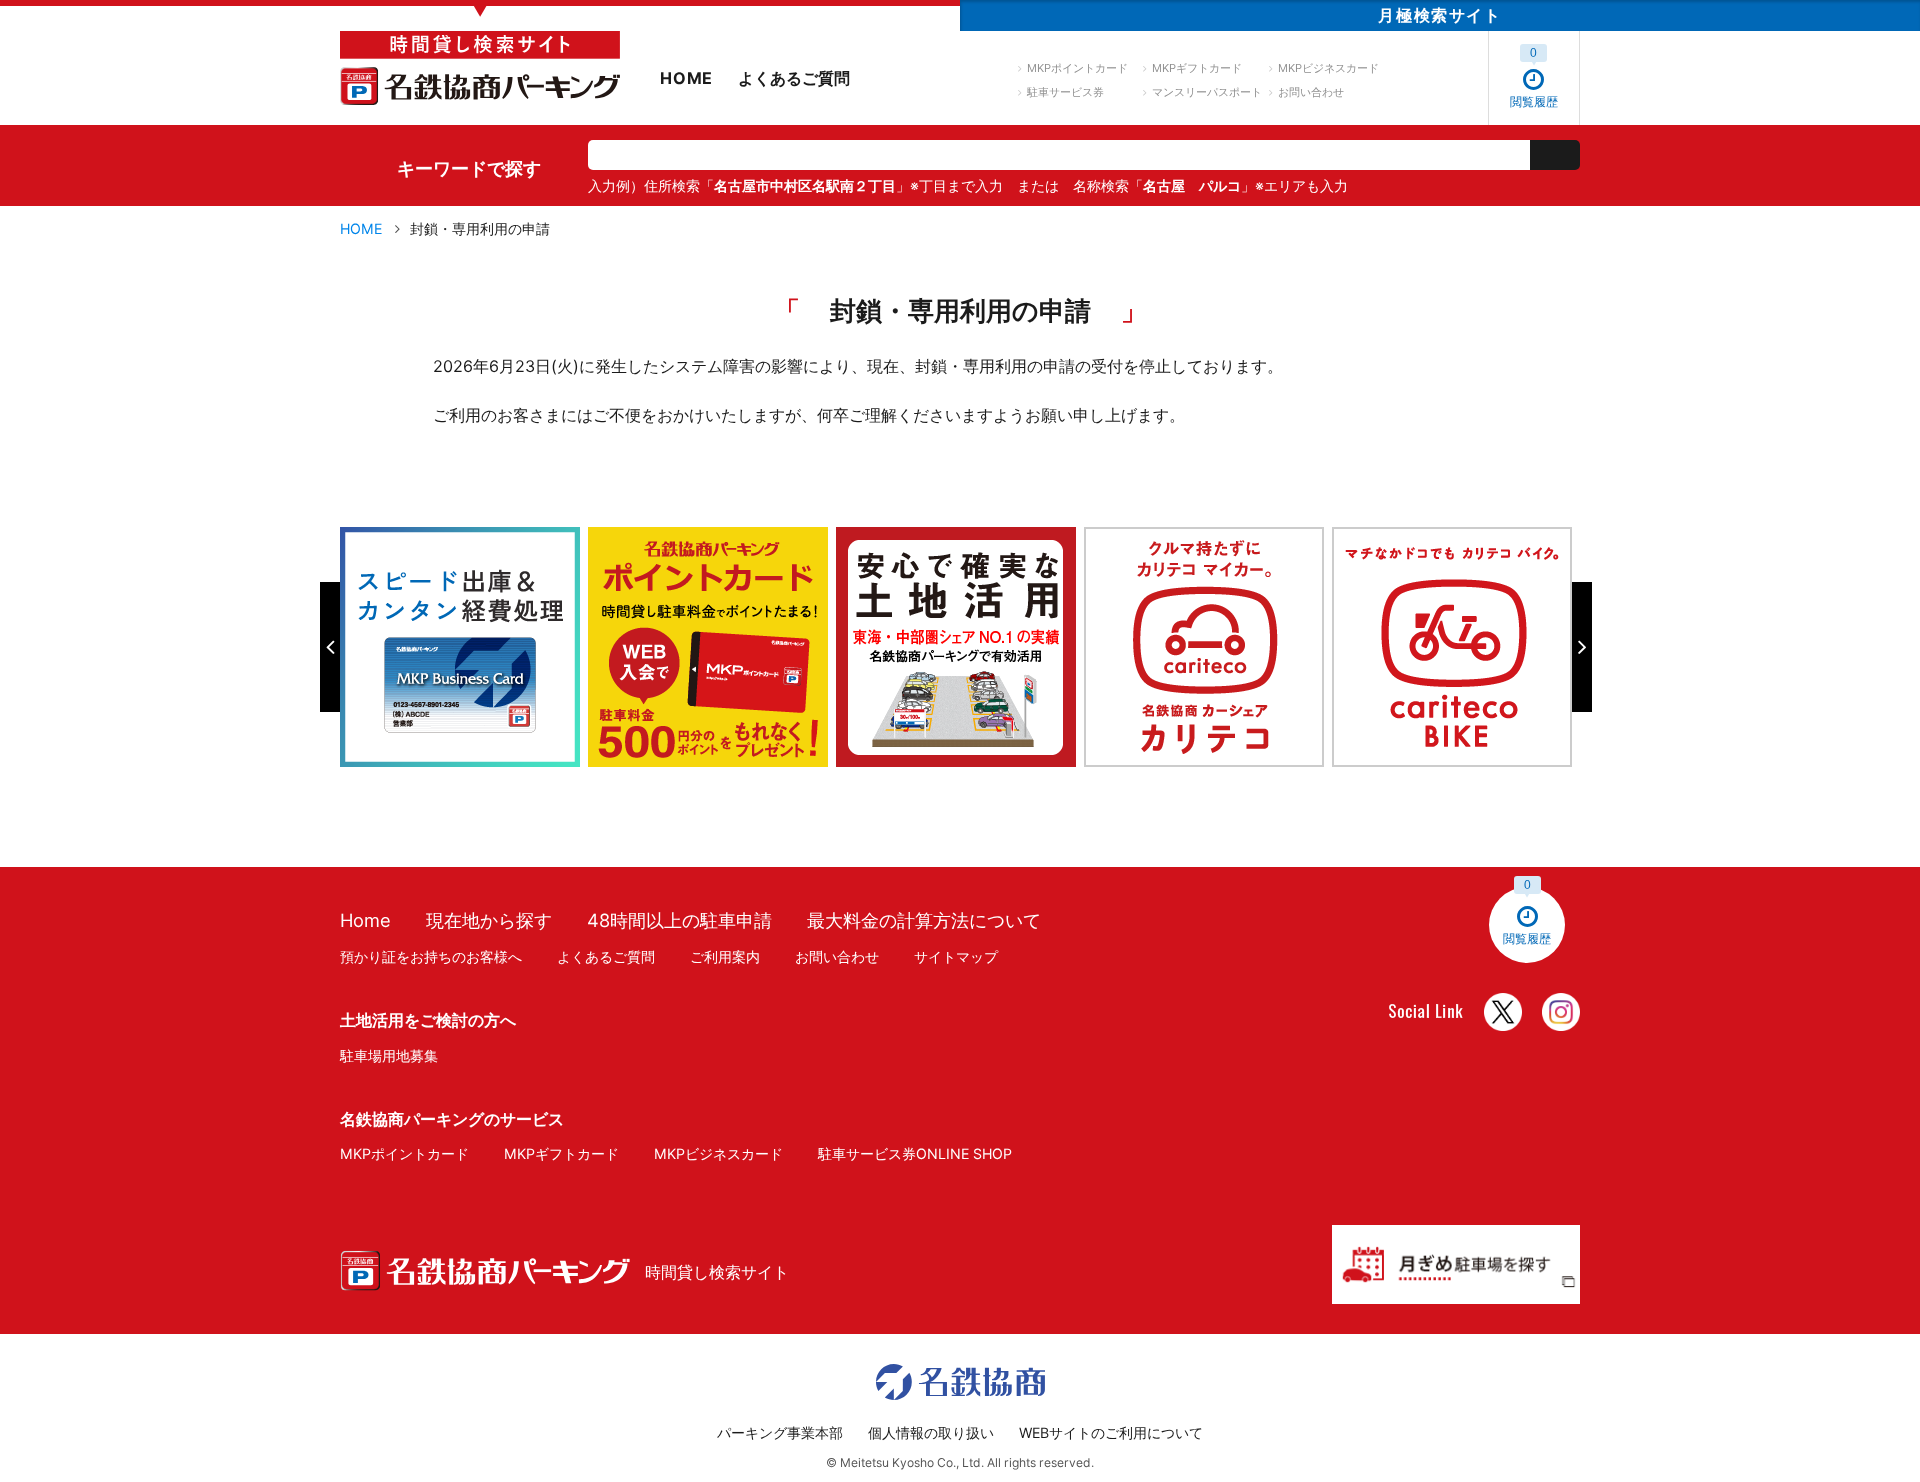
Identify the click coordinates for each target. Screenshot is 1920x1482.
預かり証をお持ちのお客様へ (431, 956)
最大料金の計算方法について (924, 920)
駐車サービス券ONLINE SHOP (915, 1153)
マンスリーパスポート (1207, 92)
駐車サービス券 (1065, 92)
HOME (686, 78)
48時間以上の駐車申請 (679, 920)
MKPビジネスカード (1328, 68)
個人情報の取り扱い (931, 1432)
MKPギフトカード (1197, 68)
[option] (464, 647)
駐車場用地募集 (389, 1055)
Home (365, 920)
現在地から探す (489, 920)
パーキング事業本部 (780, 1432)
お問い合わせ (1311, 92)
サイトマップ (956, 956)
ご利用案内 (725, 956)
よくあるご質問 (794, 78)
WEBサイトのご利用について (1111, 1432)
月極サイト (1439, 15)
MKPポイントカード (1077, 68)
